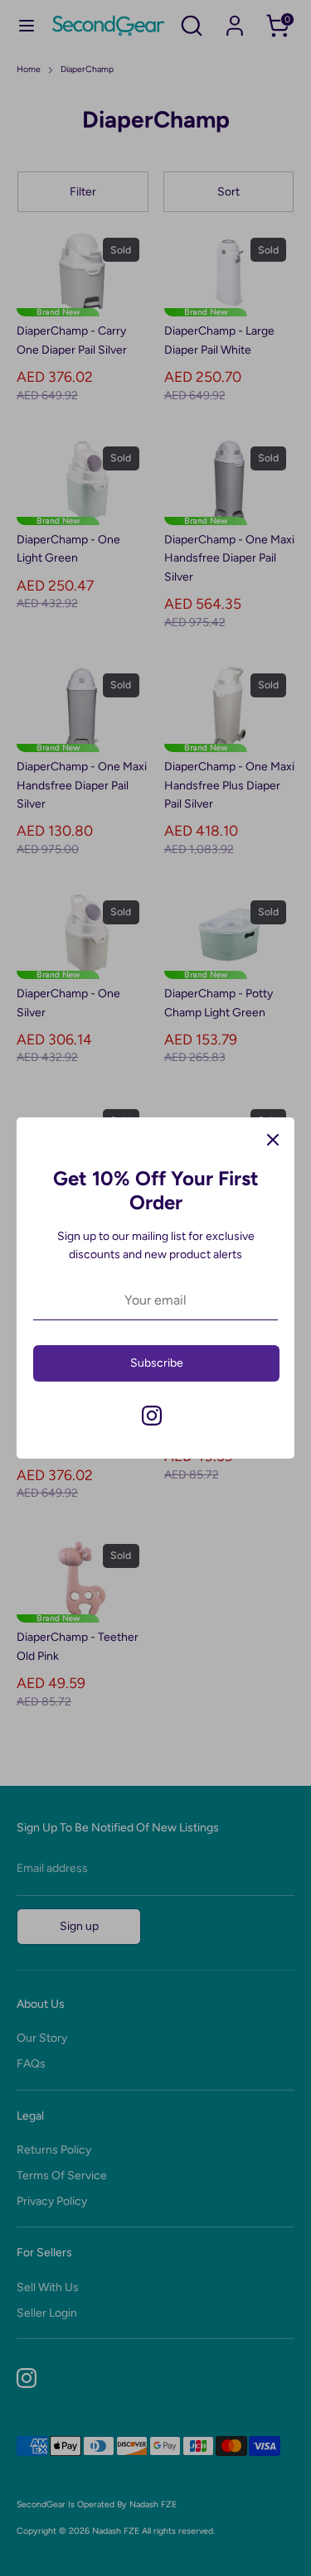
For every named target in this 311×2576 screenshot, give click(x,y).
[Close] (273, 1139)
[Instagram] (152, 1416)
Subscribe (157, 1363)
